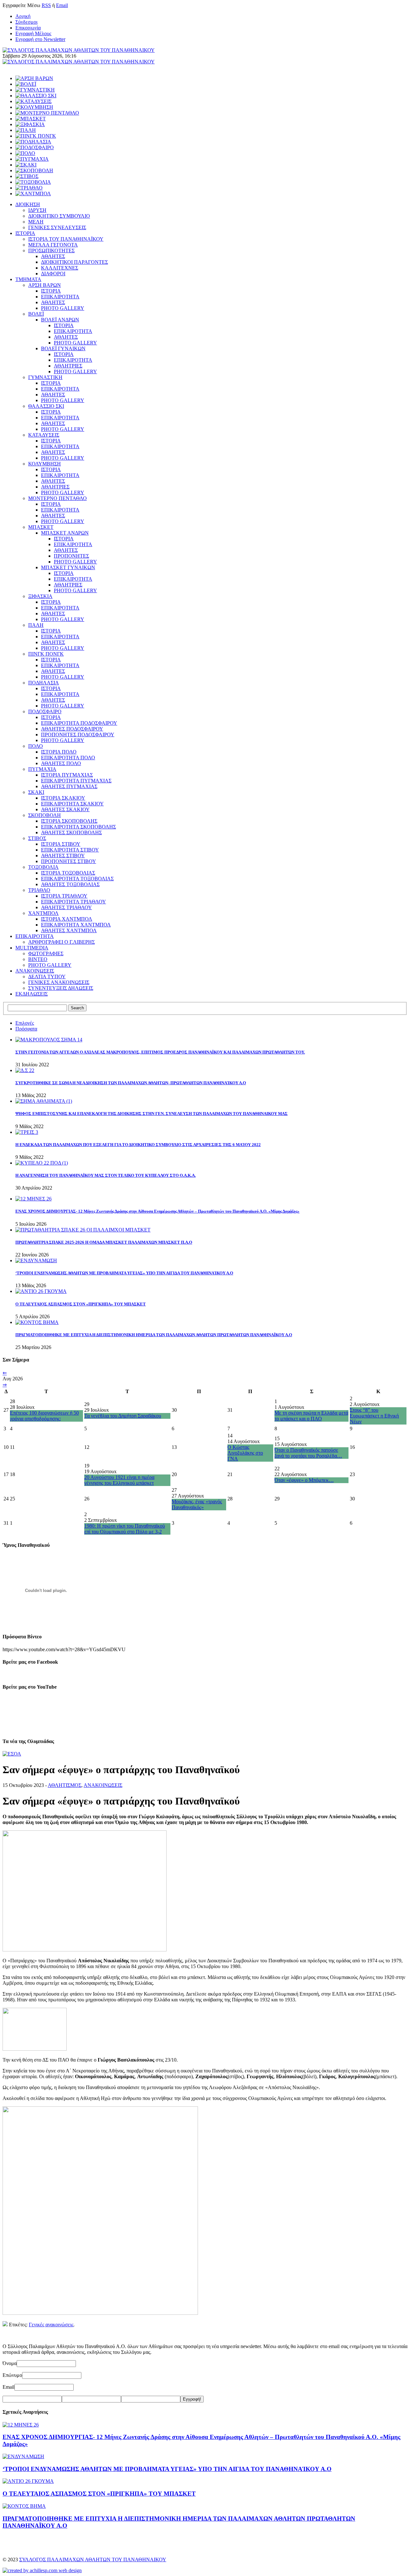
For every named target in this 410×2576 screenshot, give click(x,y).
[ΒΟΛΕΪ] (26, 84)
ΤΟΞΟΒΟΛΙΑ (43, 867)
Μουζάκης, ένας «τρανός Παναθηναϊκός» (197, 1504)
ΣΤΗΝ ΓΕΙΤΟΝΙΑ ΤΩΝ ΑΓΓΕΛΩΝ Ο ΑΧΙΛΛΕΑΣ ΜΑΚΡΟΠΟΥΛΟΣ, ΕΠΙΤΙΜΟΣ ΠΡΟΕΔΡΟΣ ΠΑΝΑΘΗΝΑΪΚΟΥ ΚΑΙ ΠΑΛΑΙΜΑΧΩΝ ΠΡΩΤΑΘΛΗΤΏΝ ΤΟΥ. (160, 1052)
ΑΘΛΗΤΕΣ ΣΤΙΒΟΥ (63, 856)
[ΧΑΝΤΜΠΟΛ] (33, 194)
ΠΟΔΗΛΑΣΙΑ (44, 683)
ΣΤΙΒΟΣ (37, 838)
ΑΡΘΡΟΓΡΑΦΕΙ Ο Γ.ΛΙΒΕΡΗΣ (61, 942)
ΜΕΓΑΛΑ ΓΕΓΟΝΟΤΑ (53, 245)
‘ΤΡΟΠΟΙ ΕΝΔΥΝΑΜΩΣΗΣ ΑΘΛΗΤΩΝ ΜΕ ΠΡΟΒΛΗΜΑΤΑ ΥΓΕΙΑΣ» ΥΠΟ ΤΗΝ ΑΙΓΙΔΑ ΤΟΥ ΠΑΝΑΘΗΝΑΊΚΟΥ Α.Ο (124, 1273)
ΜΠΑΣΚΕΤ (41, 527)
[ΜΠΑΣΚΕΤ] (31, 119)
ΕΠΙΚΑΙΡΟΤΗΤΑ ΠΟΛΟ (68, 758)
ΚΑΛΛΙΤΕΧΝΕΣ (60, 268)
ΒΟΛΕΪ (36, 314)
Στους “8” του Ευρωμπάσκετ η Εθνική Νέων (374, 1416)
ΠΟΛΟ (36, 746)
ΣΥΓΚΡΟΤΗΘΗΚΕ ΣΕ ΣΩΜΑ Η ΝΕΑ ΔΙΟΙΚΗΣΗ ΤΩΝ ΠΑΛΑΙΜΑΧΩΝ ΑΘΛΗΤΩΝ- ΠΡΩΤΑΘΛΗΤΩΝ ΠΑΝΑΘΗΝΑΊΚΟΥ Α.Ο (131, 1083)
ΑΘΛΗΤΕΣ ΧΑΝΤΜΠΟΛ (69, 930)
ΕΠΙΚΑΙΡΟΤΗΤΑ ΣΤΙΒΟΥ (70, 850)
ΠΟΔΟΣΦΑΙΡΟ (45, 711)
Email (62, 5)
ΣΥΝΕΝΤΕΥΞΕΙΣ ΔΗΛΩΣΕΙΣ (61, 988)
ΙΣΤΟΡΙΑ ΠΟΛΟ (59, 752)
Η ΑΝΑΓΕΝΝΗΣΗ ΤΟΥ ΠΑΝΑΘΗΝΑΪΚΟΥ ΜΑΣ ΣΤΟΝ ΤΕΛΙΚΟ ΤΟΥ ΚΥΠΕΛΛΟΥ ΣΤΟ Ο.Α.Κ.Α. (106, 1175)
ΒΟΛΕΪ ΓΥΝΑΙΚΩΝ (63, 348)
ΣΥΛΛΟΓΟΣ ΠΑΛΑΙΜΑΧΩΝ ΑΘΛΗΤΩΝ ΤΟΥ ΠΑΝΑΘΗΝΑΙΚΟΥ (93, 2560)
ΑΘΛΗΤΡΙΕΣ (68, 366)
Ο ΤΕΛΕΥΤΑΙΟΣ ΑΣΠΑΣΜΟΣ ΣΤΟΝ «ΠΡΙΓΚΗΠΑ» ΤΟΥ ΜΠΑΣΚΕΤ (81, 1304)
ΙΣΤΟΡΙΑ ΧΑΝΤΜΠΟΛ (67, 919)
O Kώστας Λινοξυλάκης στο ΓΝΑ (245, 1453)
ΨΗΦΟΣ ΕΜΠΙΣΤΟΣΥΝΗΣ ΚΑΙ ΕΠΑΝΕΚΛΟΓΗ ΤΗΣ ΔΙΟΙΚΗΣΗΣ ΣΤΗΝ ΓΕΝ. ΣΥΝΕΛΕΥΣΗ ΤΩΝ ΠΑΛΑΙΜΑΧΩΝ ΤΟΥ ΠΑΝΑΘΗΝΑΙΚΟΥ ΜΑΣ (152, 1114)
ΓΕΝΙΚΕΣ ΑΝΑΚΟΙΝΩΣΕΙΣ (59, 982)
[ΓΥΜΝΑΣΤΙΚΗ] (35, 90)
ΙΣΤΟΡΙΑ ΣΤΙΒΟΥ (61, 844)
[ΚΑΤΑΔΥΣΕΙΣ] (33, 101)
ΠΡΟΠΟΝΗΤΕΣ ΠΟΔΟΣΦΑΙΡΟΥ (78, 735)
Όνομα (10, 2363)
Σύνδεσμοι (26, 22)
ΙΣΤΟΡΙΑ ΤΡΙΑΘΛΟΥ (64, 896)
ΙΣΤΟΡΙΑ (25, 233)
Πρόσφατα (26, 1029)
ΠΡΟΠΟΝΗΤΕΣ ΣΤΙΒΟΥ (69, 861)
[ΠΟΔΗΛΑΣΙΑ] (33, 142)
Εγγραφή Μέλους (33, 33)
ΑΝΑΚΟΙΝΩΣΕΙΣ (35, 971)
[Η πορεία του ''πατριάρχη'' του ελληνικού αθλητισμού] (100, 2313)
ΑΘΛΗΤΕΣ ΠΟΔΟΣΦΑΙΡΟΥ (72, 729)
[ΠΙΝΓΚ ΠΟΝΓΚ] (36, 136)
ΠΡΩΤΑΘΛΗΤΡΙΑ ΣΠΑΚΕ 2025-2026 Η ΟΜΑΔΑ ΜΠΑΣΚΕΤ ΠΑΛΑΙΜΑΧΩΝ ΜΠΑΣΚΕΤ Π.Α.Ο (104, 1242)
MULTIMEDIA (32, 948)
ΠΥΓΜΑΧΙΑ (42, 769)
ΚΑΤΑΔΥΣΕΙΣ (44, 435)
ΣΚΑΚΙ (36, 792)
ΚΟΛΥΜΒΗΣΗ (45, 464)
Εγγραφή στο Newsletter (40, 39)
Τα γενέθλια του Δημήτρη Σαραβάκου (123, 1416)
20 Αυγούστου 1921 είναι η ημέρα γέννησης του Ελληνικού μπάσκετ (119, 1480)
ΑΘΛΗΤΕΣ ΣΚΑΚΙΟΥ (65, 809)
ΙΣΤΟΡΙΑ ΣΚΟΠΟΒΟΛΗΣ (69, 821)
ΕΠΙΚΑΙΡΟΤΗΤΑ (60, 297)
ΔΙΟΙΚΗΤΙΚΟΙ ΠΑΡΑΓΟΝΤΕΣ (74, 262)
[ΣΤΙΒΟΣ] (27, 176)
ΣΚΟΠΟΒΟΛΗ (45, 815)
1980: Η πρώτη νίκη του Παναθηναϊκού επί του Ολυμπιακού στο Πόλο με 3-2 (125, 1529)
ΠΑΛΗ (36, 625)
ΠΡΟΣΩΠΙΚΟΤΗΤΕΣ (51, 250)
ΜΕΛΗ (36, 222)
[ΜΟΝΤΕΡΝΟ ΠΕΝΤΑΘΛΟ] (47, 113)
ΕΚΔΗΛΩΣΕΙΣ (32, 994)
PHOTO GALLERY (63, 308)
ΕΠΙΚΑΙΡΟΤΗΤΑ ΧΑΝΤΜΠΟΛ (76, 925)
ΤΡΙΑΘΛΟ (39, 890)
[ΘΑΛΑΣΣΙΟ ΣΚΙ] (36, 96)
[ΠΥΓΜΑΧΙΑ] (32, 159)
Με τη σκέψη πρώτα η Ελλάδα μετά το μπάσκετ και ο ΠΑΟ (311, 1416)
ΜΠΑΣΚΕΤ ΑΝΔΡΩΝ (65, 533)
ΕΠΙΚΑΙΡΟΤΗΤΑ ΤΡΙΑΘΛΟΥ (74, 902)
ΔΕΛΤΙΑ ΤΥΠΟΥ (47, 977)
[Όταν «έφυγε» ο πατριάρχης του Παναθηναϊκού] (85, 1950)
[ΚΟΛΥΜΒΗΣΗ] (34, 107)
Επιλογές (25, 1023)
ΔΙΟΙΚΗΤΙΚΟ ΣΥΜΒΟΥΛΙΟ (59, 216)
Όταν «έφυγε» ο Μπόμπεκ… (304, 1480)
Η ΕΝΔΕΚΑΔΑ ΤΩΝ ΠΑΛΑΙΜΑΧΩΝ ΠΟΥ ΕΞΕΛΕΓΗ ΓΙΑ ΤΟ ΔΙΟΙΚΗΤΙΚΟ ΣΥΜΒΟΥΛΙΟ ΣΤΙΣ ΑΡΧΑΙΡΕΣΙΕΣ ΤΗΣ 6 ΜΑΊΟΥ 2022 (138, 1145)
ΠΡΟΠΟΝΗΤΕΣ (71, 556)
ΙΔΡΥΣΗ (37, 210)
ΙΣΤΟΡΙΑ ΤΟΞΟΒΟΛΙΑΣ (68, 873)
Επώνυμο (12, 2375)
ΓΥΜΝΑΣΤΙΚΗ (45, 377)
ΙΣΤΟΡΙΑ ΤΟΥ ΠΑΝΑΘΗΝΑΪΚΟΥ (66, 239)
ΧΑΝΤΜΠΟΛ (43, 913)
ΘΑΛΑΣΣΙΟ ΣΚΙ (46, 406)
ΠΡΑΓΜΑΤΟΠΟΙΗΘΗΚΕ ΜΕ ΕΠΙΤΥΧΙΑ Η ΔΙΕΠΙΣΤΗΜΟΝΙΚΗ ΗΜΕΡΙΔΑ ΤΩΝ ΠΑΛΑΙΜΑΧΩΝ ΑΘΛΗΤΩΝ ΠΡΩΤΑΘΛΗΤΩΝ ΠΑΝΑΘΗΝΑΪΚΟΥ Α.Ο (154, 1335)
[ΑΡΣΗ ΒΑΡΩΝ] (34, 78)
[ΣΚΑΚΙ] (26, 165)
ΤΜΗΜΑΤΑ (28, 279)
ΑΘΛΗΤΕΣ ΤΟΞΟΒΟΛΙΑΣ (70, 884)
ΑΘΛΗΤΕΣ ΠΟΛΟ (61, 763)
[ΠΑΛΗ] (26, 130)
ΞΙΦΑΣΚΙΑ (40, 596)
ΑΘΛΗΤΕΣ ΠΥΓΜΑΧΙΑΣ (69, 786)
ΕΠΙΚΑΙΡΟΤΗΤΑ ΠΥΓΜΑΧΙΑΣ (76, 781)
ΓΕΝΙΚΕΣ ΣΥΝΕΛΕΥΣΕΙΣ (57, 227)
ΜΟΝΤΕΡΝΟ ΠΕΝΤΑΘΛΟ (57, 498)
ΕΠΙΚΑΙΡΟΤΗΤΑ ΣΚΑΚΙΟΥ (72, 804)
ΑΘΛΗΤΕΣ (53, 256)
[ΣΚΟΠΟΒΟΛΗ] (34, 170)
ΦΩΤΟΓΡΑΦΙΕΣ (46, 953)
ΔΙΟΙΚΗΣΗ (28, 204)
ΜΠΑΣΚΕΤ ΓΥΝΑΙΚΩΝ (68, 567)
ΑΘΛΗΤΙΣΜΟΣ (65, 1785)
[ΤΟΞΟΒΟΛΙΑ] (33, 182)
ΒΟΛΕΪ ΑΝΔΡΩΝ (60, 320)
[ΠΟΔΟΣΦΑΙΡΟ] (35, 147)
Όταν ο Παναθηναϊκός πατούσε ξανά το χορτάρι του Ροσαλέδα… (308, 1453)
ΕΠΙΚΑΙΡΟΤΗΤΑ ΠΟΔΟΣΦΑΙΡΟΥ (79, 723)
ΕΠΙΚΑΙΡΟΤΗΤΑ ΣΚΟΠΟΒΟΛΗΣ (78, 827)
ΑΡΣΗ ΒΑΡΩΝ (45, 285)
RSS (46, 5)
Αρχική (23, 16)
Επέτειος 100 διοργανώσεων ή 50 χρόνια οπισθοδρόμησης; (44, 1416)
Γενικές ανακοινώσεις (51, 2325)
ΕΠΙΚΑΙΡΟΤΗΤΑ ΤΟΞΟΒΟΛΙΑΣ (77, 879)
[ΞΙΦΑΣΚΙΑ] (30, 124)
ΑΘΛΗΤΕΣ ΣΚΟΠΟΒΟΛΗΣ (71, 832)
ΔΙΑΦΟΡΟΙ (53, 274)
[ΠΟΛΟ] (25, 153)
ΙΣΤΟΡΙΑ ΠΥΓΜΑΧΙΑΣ (67, 775)
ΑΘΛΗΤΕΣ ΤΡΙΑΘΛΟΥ (66, 907)
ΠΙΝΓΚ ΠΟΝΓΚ (46, 654)
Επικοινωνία (28, 28)
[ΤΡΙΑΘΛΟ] (29, 188)
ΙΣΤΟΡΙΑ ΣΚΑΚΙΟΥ (63, 798)
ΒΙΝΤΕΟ (38, 959)
